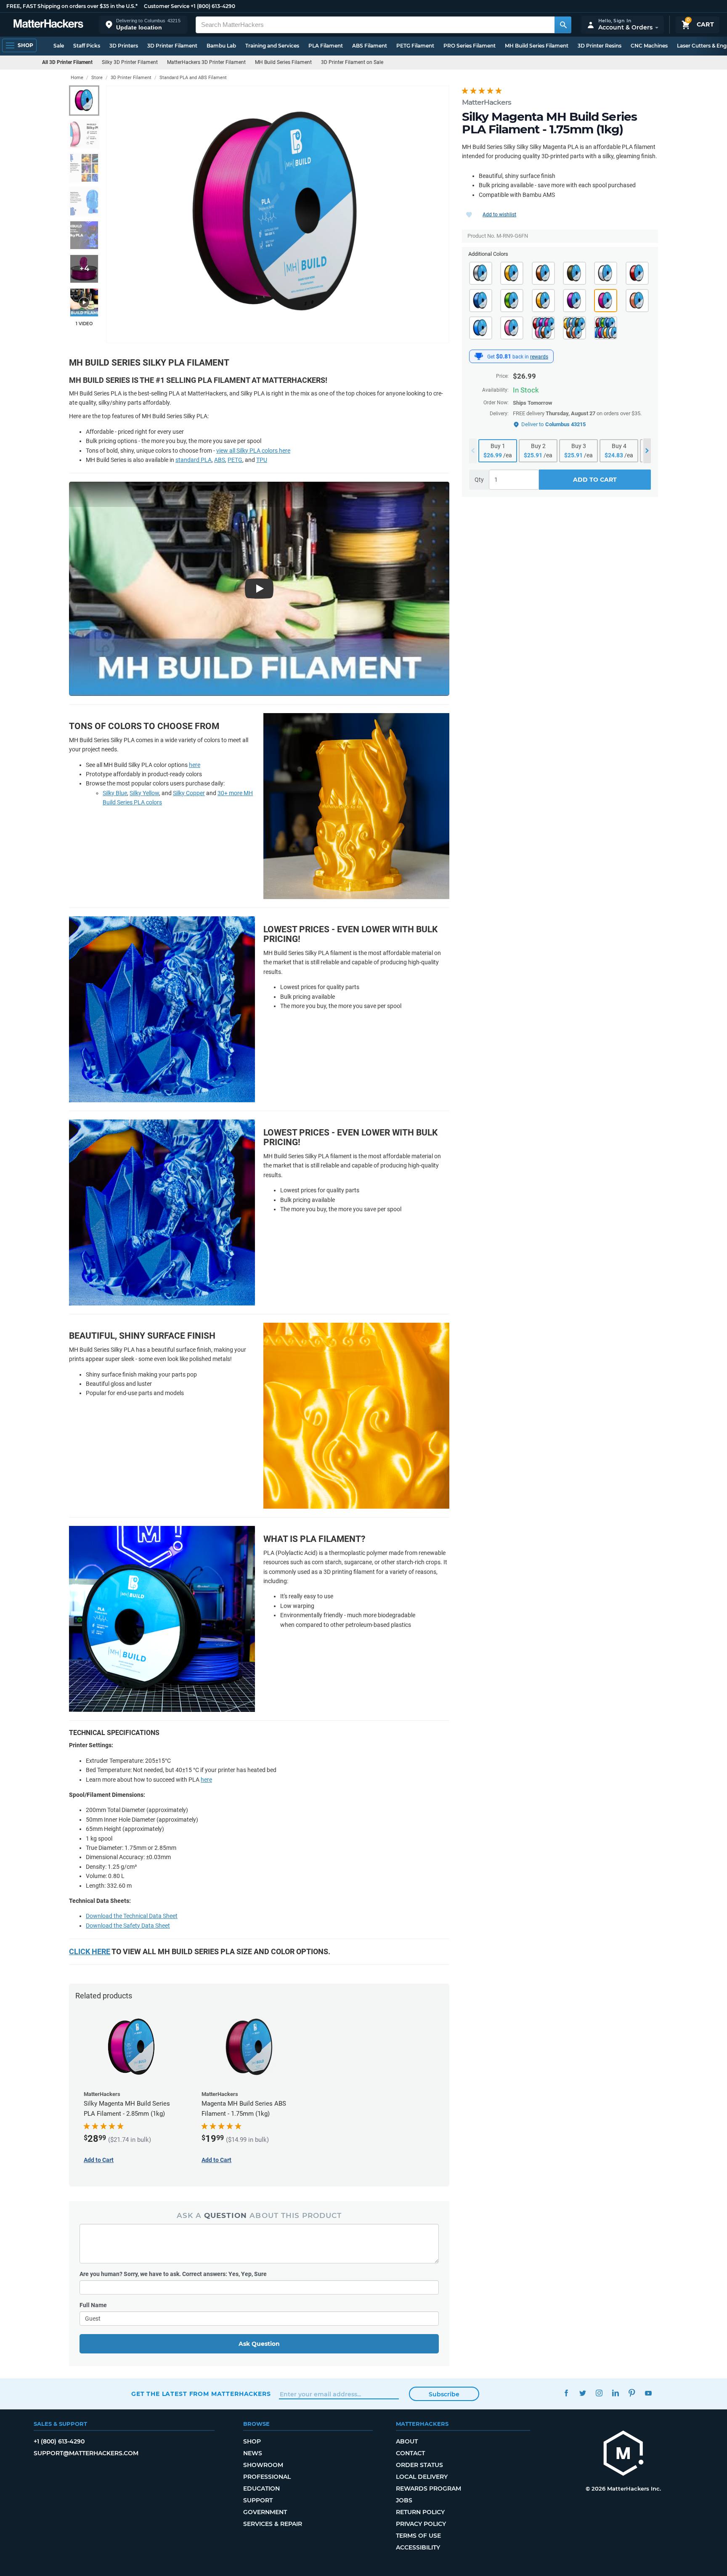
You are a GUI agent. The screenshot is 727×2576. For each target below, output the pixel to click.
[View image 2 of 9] (84, 134)
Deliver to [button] (553, 424)
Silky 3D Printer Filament (130, 62)
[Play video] (84, 302)
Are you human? (173, 2274)
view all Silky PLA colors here (253, 451)
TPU (262, 460)
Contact (410, 2453)
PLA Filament (326, 46)
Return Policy (420, 2512)
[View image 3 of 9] (84, 168)
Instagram (599, 2393)
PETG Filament (415, 46)
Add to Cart (595, 480)
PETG (235, 460)
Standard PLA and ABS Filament (193, 78)
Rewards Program (429, 2488)
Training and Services (272, 46)
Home (77, 78)
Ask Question (259, 2344)
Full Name (93, 2305)
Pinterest (632, 2393)
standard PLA (194, 460)
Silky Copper (189, 793)
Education (261, 2488)
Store (97, 78)
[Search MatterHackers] (563, 25)
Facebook (566, 2393)
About (407, 2441)
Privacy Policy (421, 2524)
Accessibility (418, 2547)
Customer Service (167, 6)
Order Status (419, 2465)
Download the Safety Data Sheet (128, 1926)
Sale (59, 46)
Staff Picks (87, 46)
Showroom (263, 2465)
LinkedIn (615, 2393)
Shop (252, 2441)
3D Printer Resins (600, 46)
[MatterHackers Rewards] (479, 356)
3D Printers (124, 46)
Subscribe (444, 2394)
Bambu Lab (221, 46)
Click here (90, 1951)
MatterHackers (487, 102)
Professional (267, 2477)
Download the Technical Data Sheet (132, 1916)
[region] (278, 214)
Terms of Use (418, 2536)
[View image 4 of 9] (84, 202)
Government (265, 2512)
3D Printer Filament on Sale (352, 62)
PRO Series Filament (470, 46)
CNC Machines (649, 46)
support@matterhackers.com (86, 2453)
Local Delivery (422, 2477)
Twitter (582, 2393)
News (253, 2453)
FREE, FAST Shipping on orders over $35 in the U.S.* (72, 6)
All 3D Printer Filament (67, 62)
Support (258, 2500)
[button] (143, 25)
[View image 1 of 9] (84, 101)
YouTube (648, 2393)
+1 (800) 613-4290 (213, 6)
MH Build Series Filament (537, 46)
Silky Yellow (144, 793)
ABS (220, 460)
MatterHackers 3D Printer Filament (206, 62)
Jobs (404, 2500)
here (195, 765)
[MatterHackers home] (48, 25)
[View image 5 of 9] (84, 235)
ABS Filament (370, 46)
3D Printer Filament (172, 46)
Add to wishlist (499, 215)
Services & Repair (273, 2524)
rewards (539, 357)
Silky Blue (115, 793)
